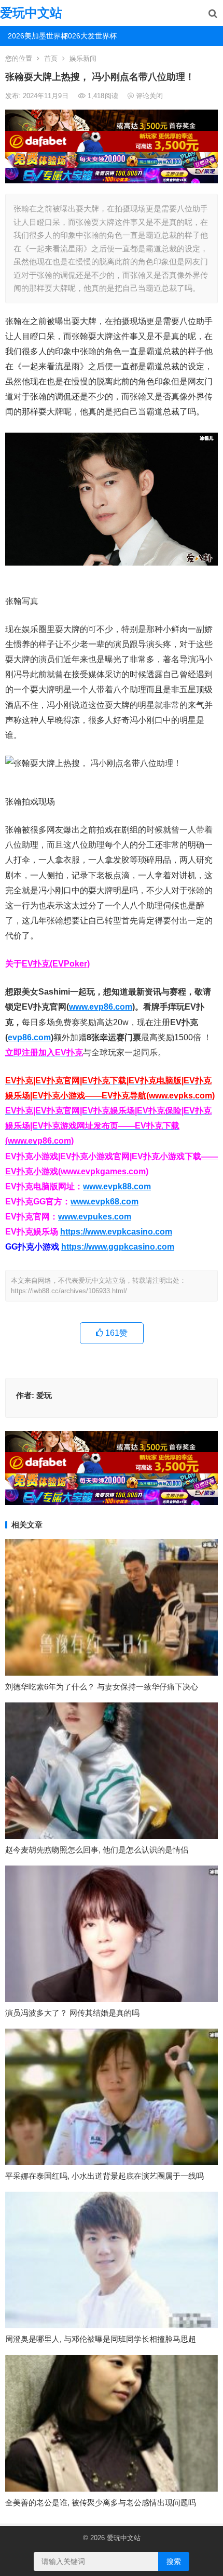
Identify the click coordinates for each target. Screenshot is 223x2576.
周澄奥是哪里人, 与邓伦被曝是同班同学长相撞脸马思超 (101, 2339)
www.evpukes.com (95, 1217)
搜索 (174, 2561)
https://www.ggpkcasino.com (118, 1247)
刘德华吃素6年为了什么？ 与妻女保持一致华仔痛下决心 (102, 1687)
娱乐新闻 (83, 58)
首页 (51, 58)
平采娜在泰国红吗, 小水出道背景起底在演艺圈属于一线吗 (104, 2176)
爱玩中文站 (31, 13)
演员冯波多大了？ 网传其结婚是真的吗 (72, 2013)
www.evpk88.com (117, 1186)
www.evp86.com (101, 1007)
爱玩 (44, 1395)
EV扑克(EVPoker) (56, 964)
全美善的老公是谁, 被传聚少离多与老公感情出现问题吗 (101, 2503)
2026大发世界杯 (88, 36)
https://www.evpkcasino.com (116, 1232)
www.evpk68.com (104, 1202)
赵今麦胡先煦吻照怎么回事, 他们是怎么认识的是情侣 (97, 1850)
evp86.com (29, 1037)
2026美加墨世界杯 (32, 36)
